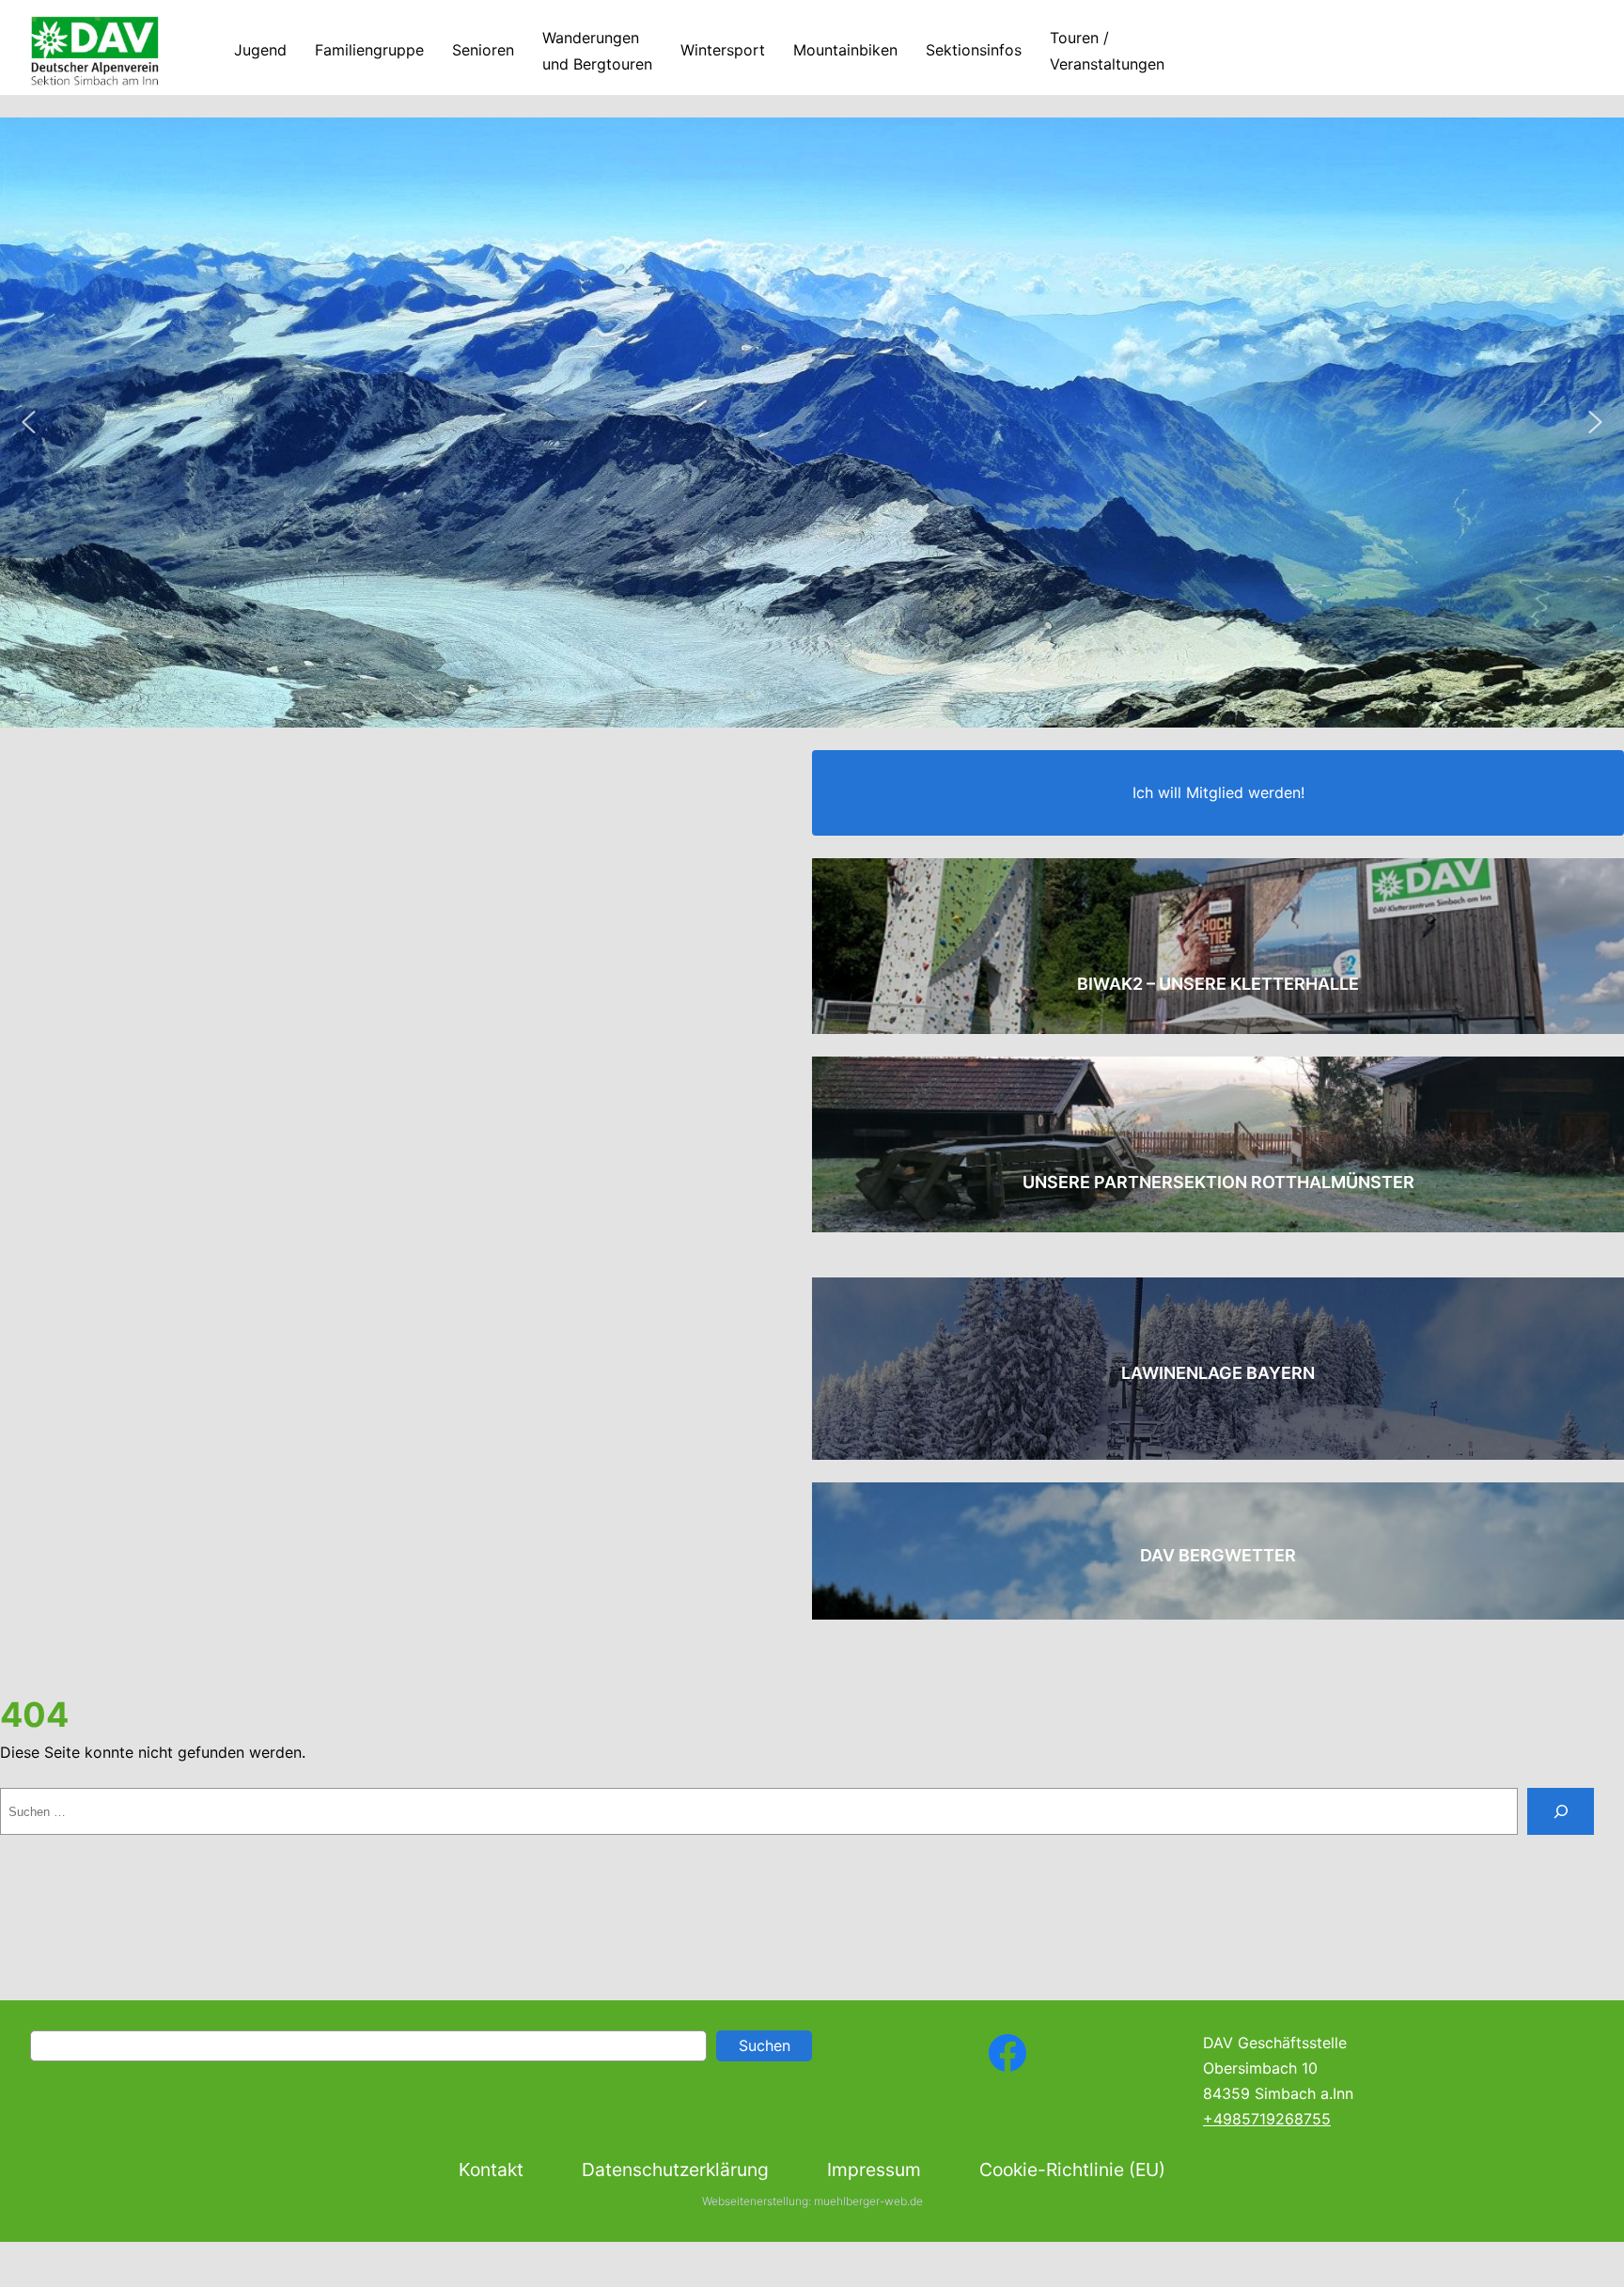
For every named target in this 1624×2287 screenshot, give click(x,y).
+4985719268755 (1267, 2119)
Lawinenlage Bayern (1218, 1373)
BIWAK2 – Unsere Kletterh (1197, 984)
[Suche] (1561, 1811)
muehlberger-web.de (868, 2201)
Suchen (765, 2045)
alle (1338, 984)
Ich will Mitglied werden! (1218, 792)
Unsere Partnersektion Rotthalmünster (1218, 1182)
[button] (28, 422)
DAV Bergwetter (1218, 1555)
